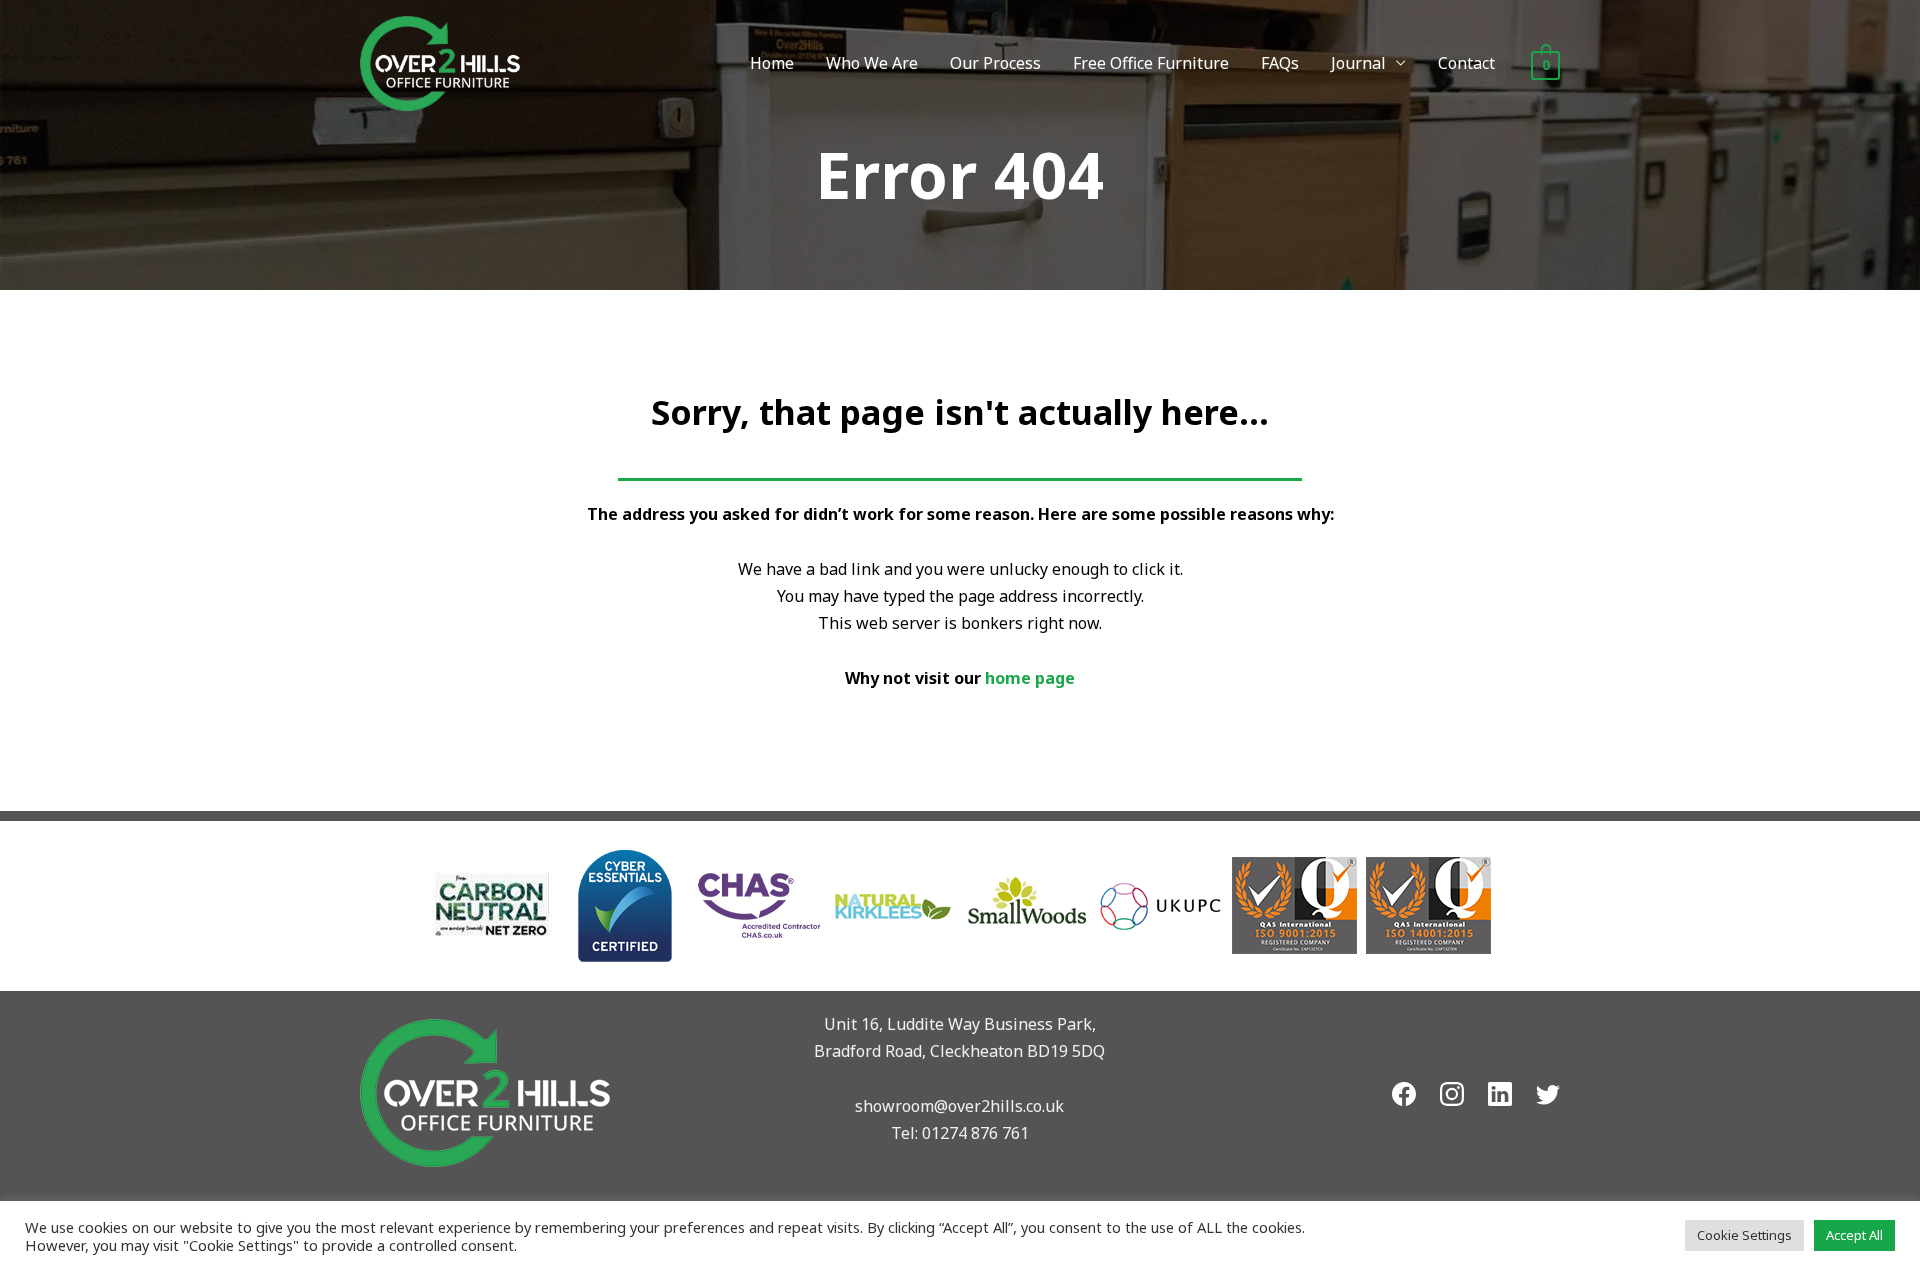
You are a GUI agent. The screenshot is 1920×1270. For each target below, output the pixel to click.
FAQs (1280, 63)
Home (772, 63)
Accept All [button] (1854, 1235)
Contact (1466, 63)
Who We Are (872, 63)
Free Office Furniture (1151, 63)
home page (1030, 678)
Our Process (995, 63)
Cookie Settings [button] (1744, 1235)
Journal (1358, 63)
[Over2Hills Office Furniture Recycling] (440, 62)
